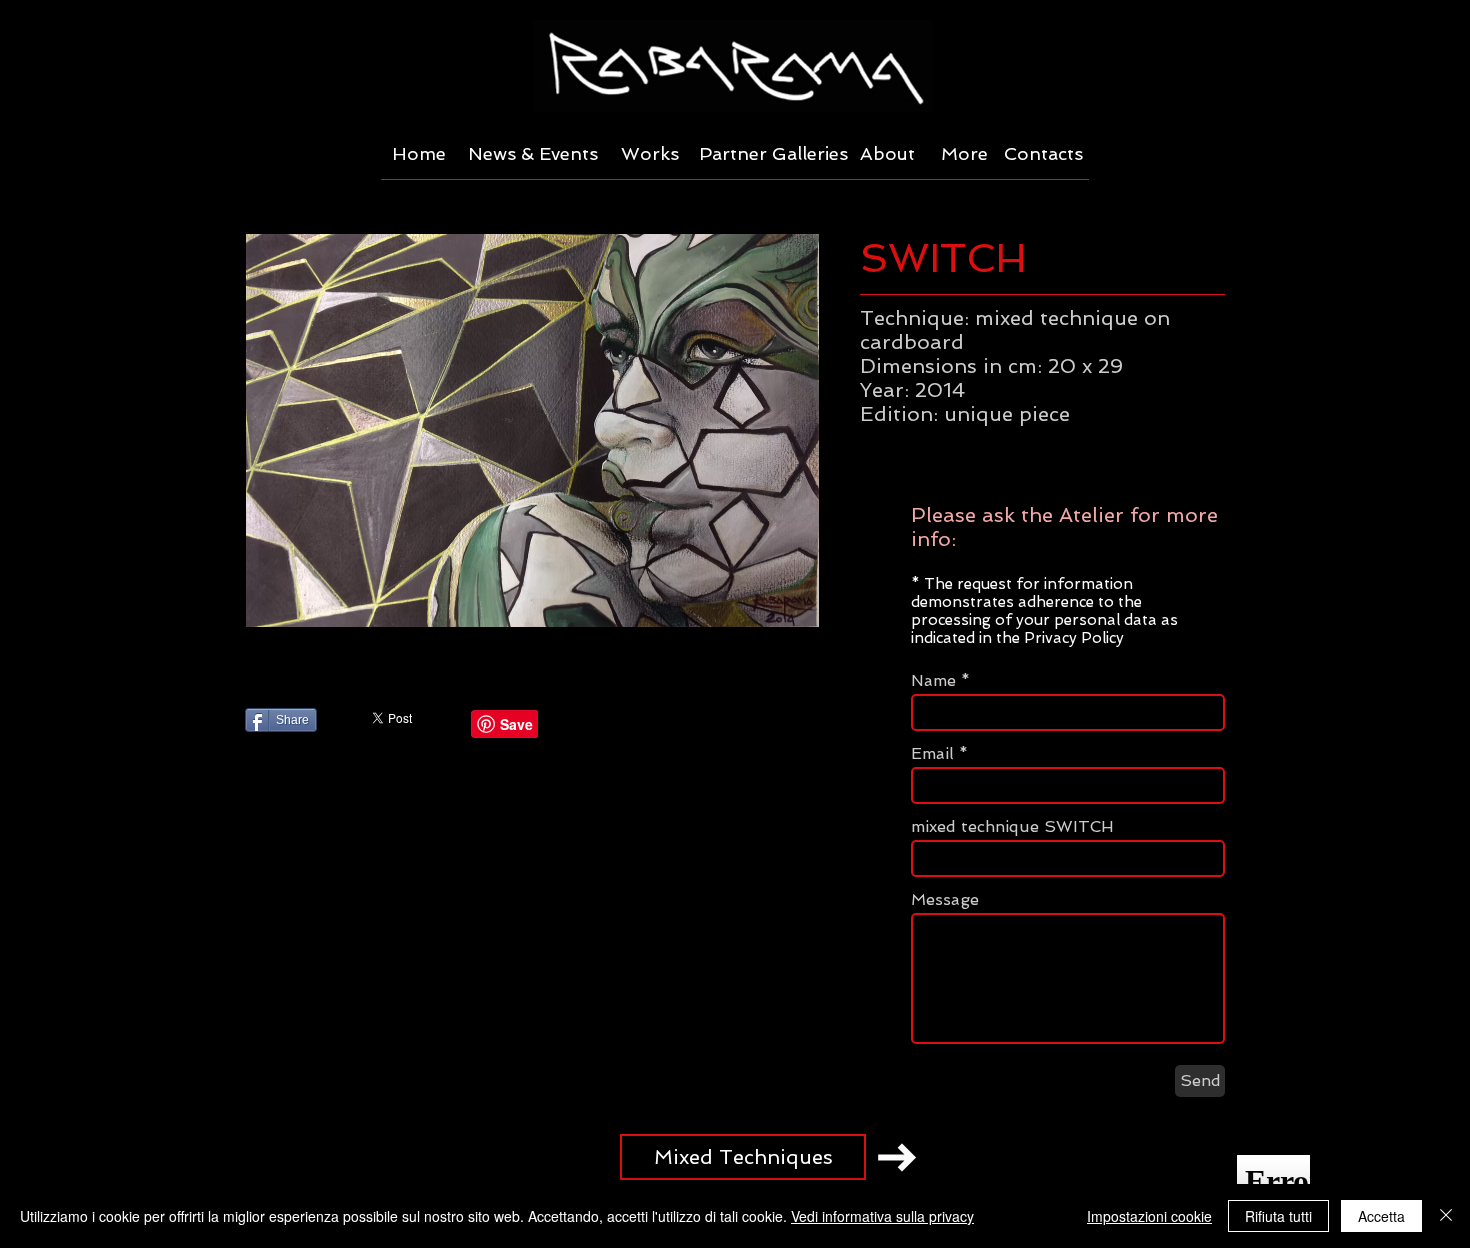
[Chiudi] (1446, 1216)
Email (932, 754)
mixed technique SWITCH (1012, 827)
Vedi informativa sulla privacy (882, 1216)
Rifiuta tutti (1278, 1216)
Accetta (1381, 1216)
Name (933, 681)
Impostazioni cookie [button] (1149, 1216)
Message (945, 900)
